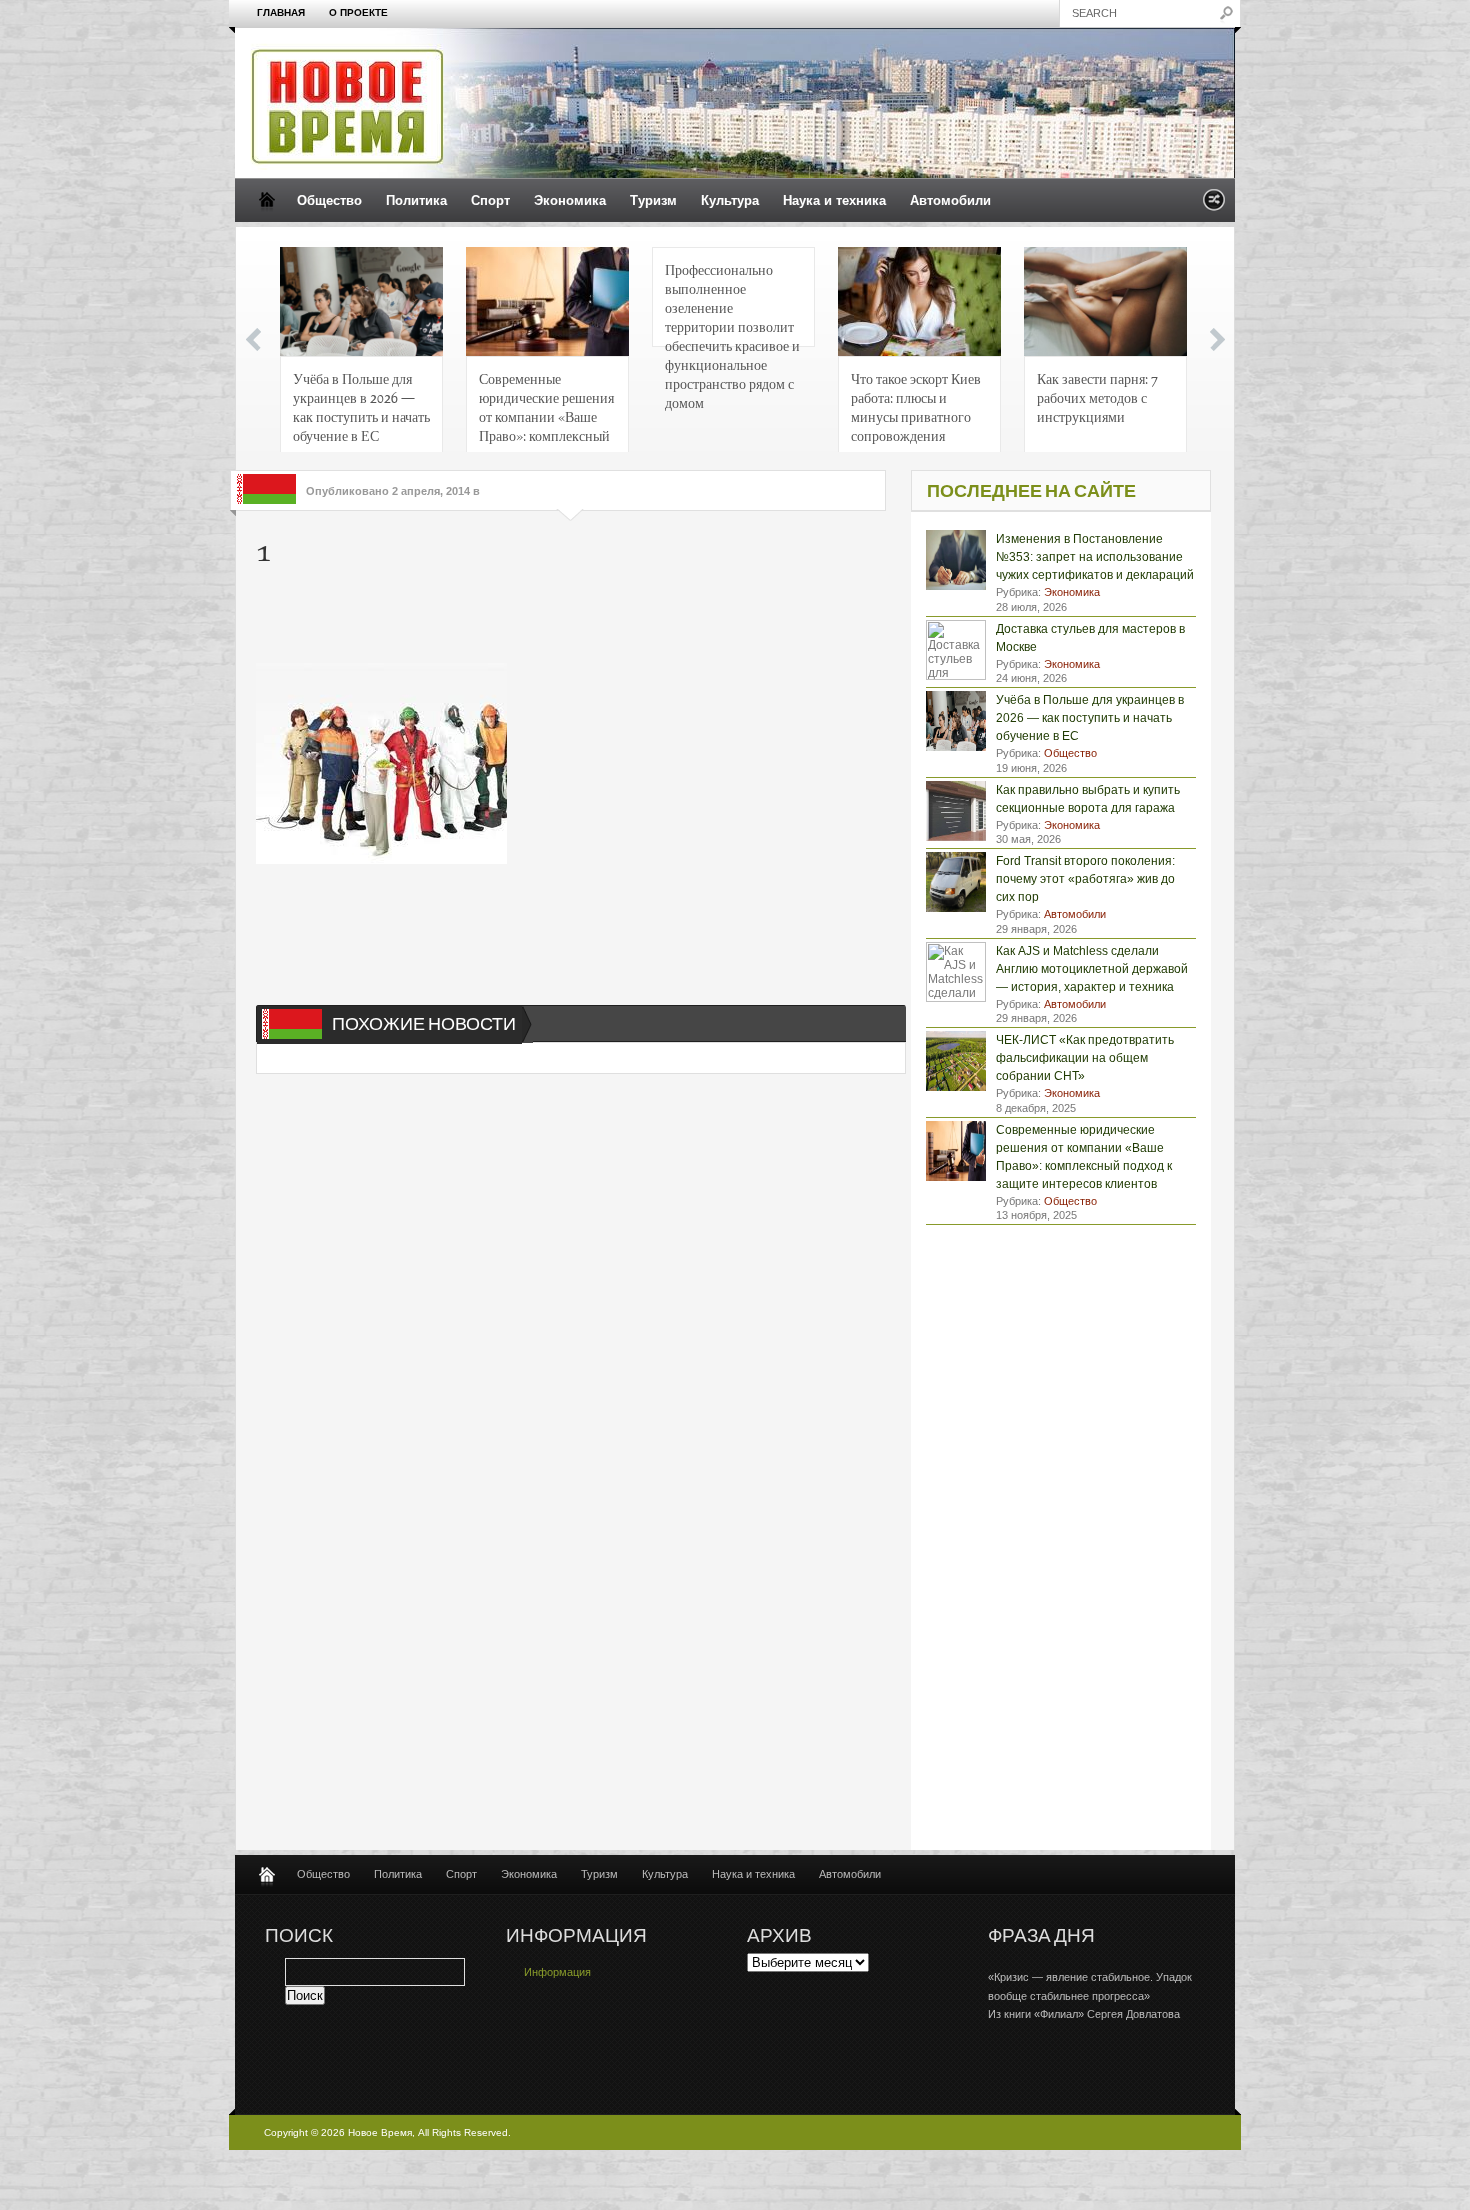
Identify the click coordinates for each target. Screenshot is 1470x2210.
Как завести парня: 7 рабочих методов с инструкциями (1097, 397)
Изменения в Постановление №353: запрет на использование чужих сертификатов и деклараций (1095, 557)
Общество (329, 200)
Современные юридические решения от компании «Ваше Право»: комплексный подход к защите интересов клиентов (546, 412)
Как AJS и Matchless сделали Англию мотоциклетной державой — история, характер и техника (1092, 969)
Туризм (653, 200)
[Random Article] (1214, 205)
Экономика (570, 200)
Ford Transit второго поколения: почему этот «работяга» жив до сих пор (1085, 879)
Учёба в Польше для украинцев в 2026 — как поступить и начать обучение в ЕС (361, 406)
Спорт (490, 200)
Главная (281, 12)
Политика (416, 200)
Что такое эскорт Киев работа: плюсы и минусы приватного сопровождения (916, 406)
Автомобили (950, 200)
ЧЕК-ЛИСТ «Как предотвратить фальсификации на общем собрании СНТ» (1085, 1058)
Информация (557, 1972)
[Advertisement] (560, 618)
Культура (730, 200)
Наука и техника (834, 200)
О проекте (358, 12)
